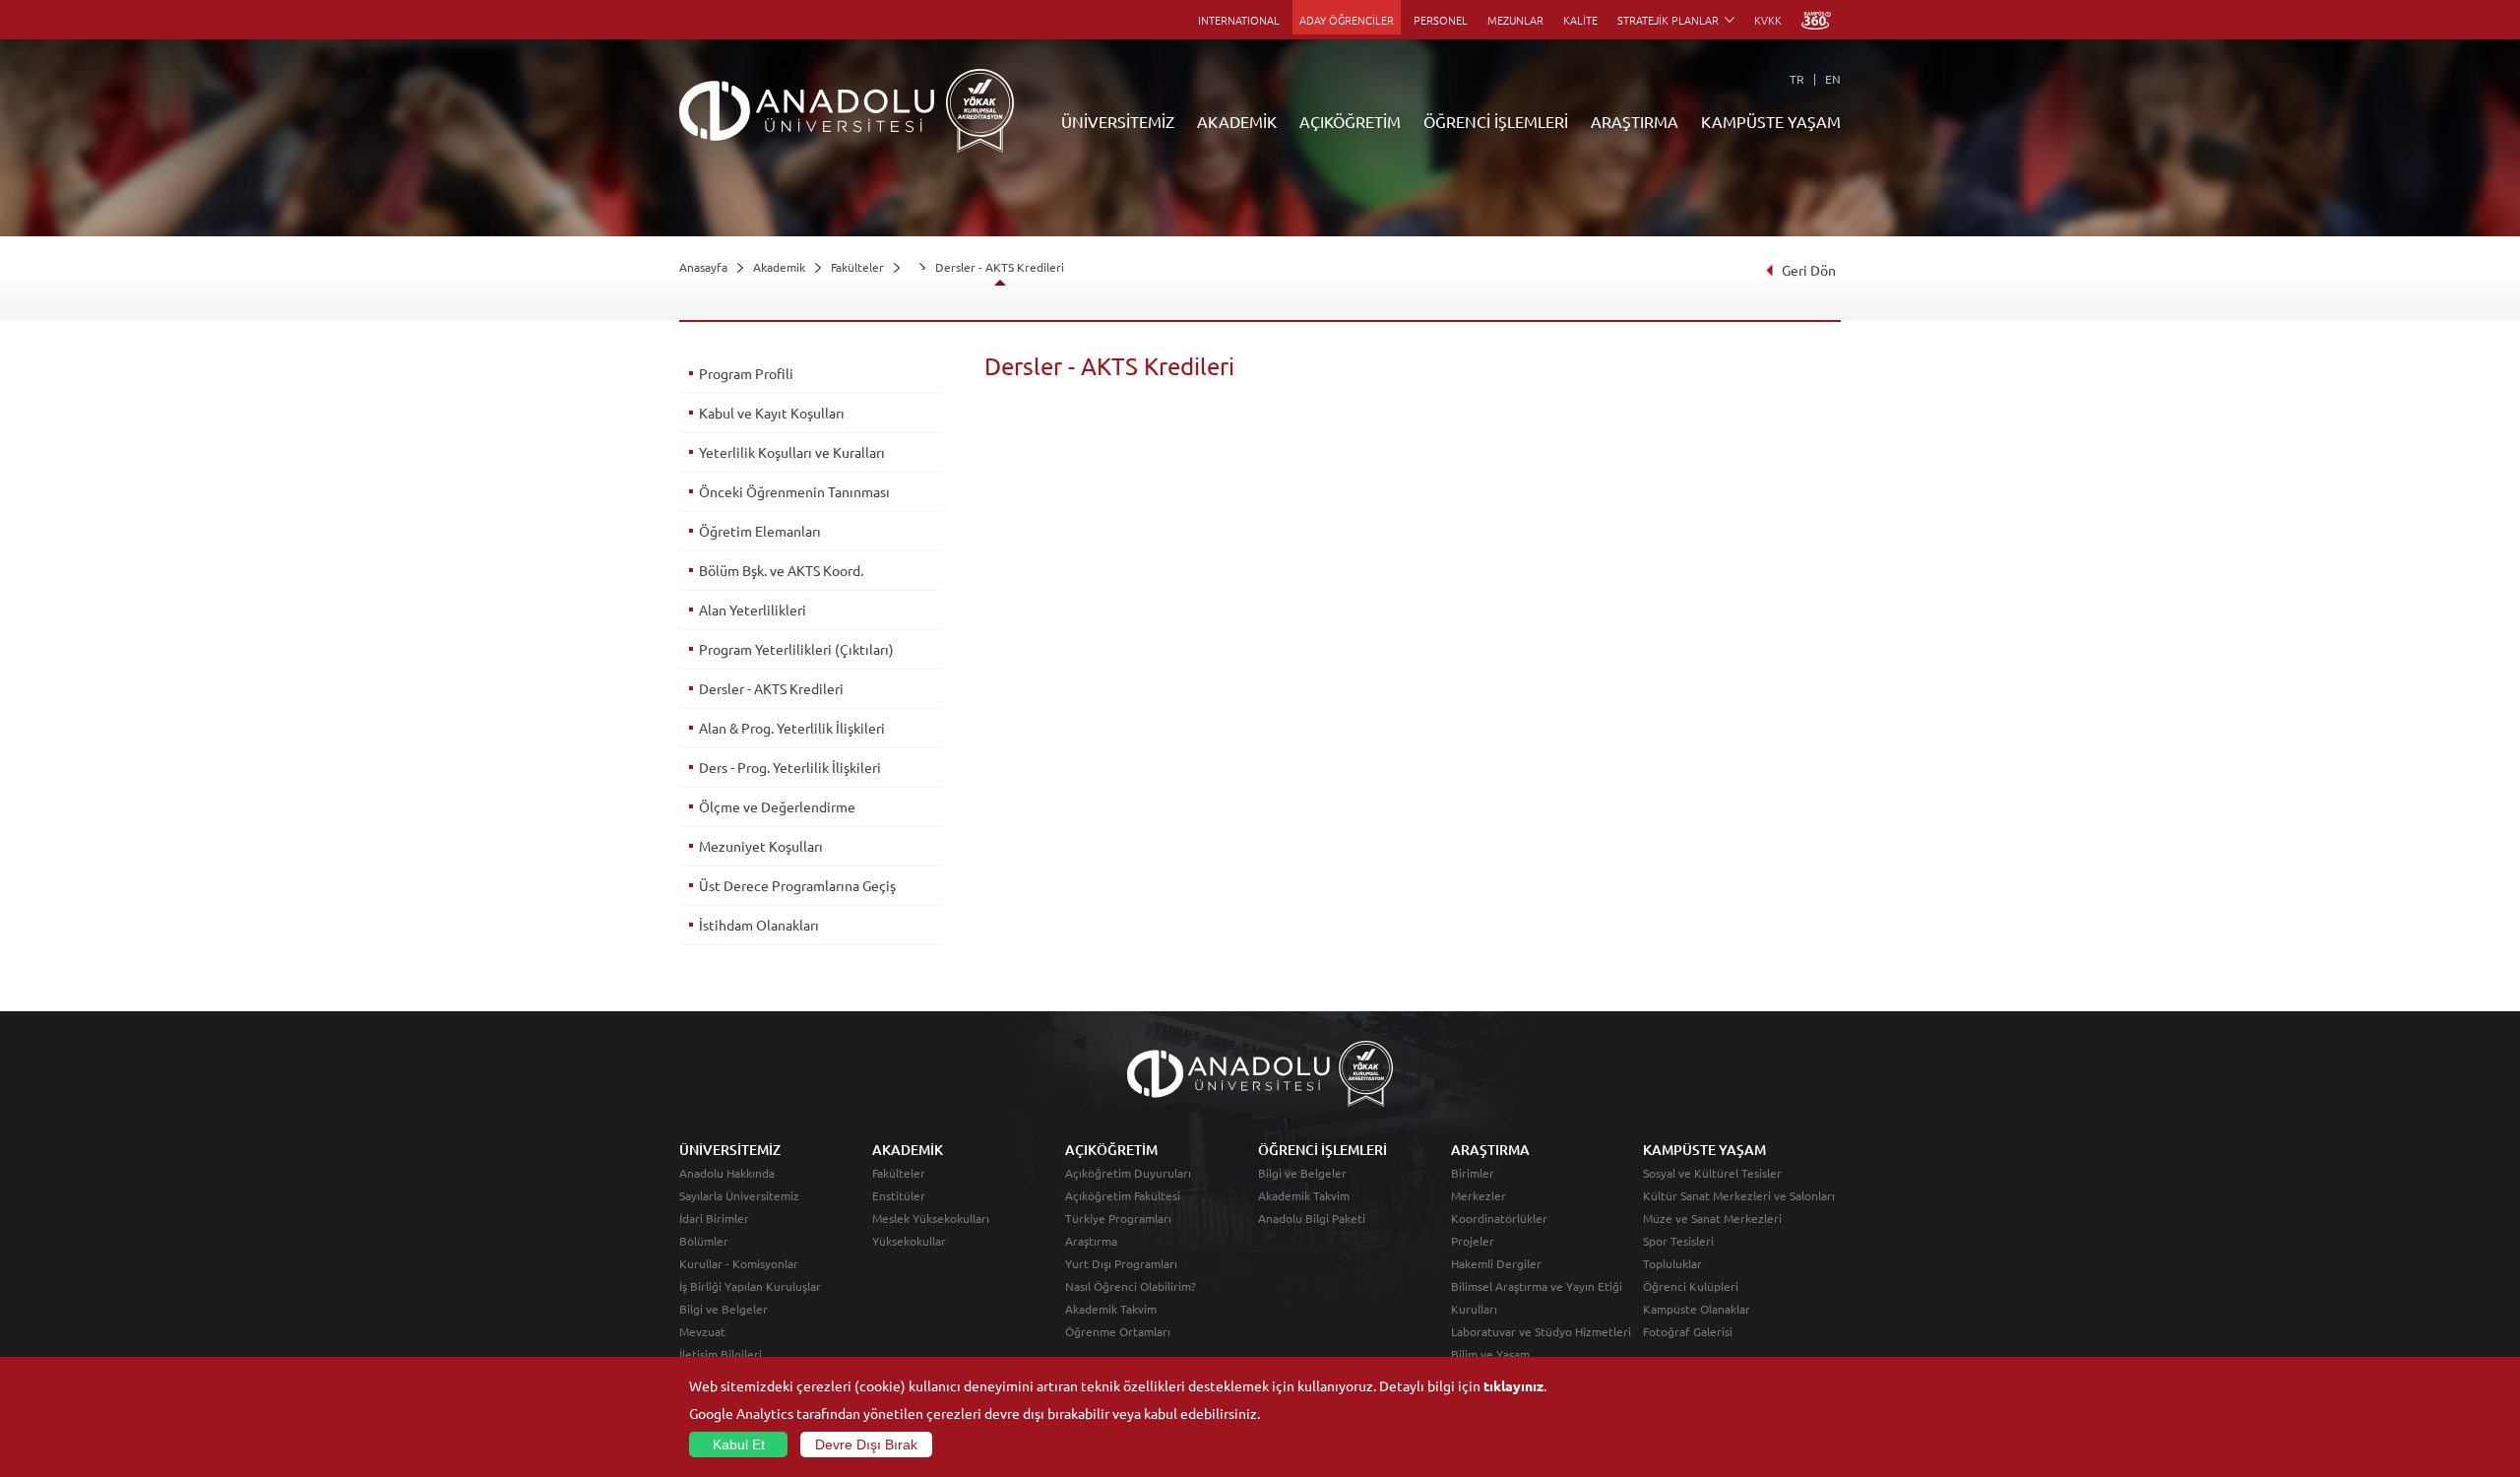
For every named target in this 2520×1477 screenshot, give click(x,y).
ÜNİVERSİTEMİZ (1118, 121)
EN (1833, 79)
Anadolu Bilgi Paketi (1312, 1218)
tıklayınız (1513, 1385)
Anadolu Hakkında (727, 1173)
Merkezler (1479, 1195)
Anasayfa (703, 267)
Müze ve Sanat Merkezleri (1712, 1218)
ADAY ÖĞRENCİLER (1347, 20)
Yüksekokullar (909, 1241)
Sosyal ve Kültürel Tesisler (1712, 1173)
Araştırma (1091, 1241)
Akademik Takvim (1111, 1309)
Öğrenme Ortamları (1118, 1331)
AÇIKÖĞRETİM (1350, 121)
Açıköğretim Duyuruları (1128, 1173)
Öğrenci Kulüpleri (1691, 1286)
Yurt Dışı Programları (1121, 1263)
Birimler (1473, 1173)
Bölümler (704, 1241)
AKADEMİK (1237, 121)
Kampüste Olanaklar (1697, 1309)
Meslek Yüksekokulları (931, 1218)
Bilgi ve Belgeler (724, 1309)
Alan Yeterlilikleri (753, 610)
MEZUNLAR (1515, 20)
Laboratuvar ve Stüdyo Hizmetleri (1541, 1331)
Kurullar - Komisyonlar (739, 1263)
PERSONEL (1441, 20)
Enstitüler (899, 1195)
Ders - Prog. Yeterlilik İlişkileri (790, 767)
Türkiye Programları (1118, 1218)
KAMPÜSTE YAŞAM (1771, 121)
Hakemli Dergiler (1496, 1263)
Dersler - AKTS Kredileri (1000, 267)
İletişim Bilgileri (721, 1354)
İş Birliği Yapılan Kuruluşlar (750, 1286)
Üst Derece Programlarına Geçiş (797, 885)
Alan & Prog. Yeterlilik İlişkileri (792, 728)
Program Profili (746, 373)
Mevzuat (702, 1331)
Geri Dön (1809, 270)
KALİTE (1580, 20)
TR (1797, 79)
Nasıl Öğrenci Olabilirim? (1131, 1286)
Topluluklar (1672, 1263)
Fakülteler (857, 267)
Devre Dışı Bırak (866, 1445)
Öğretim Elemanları (760, 531)
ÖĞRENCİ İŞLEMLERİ (1496, 121)
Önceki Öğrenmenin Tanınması (794, 491)
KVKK (1768, 20)
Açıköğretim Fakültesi (1123, 1195)
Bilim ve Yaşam (1490, 1354)
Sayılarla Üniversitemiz (739, 1195)
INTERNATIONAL (1239, 20)
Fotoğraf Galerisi (1688, 1331)
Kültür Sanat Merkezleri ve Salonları (1739, 1195)
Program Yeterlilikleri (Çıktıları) (796, 649)
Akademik (779, 267)
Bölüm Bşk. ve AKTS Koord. (781, 570)
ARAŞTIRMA (1635, 121)
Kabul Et (739, 1445)
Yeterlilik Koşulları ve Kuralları (792, 452)
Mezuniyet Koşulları (761, 846)
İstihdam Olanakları (759, 925)
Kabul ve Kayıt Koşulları (772, 413)
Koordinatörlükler (1499, 1218)
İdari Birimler (714, 1218)
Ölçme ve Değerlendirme (777, 806)
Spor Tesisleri (1678, 1241)
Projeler (1473, 1241)
